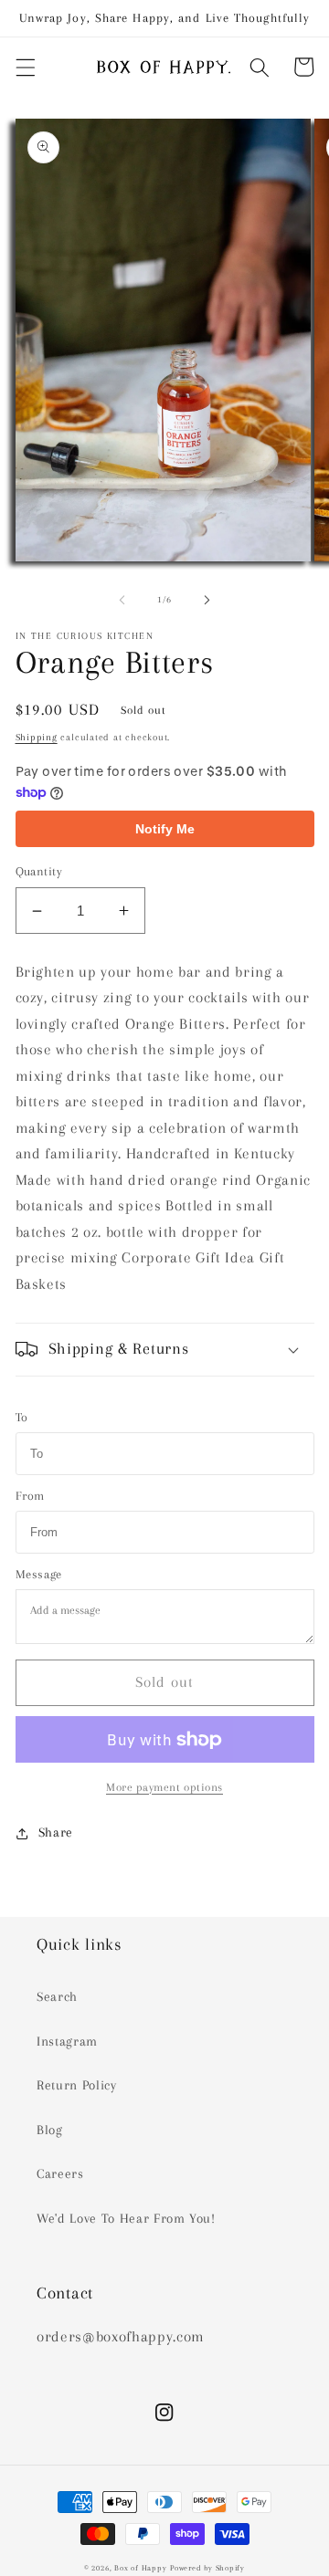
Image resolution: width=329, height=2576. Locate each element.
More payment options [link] (164, 1787)
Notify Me (165, 829)
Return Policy (77, 2085)
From (31, 1496)
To (22, 1417)
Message (39, 1574)
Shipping (37, 737)
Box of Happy (140, 2568)
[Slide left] (122, 600)
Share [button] (56, 1833)
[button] (25, 67)
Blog (50, 2130)
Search (57, 1997)
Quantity (39, 871)
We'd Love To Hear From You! (126, 2219)
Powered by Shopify (207, 2568)
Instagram (67, 2042)
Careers (60, 2174)
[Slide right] (207, 600)
